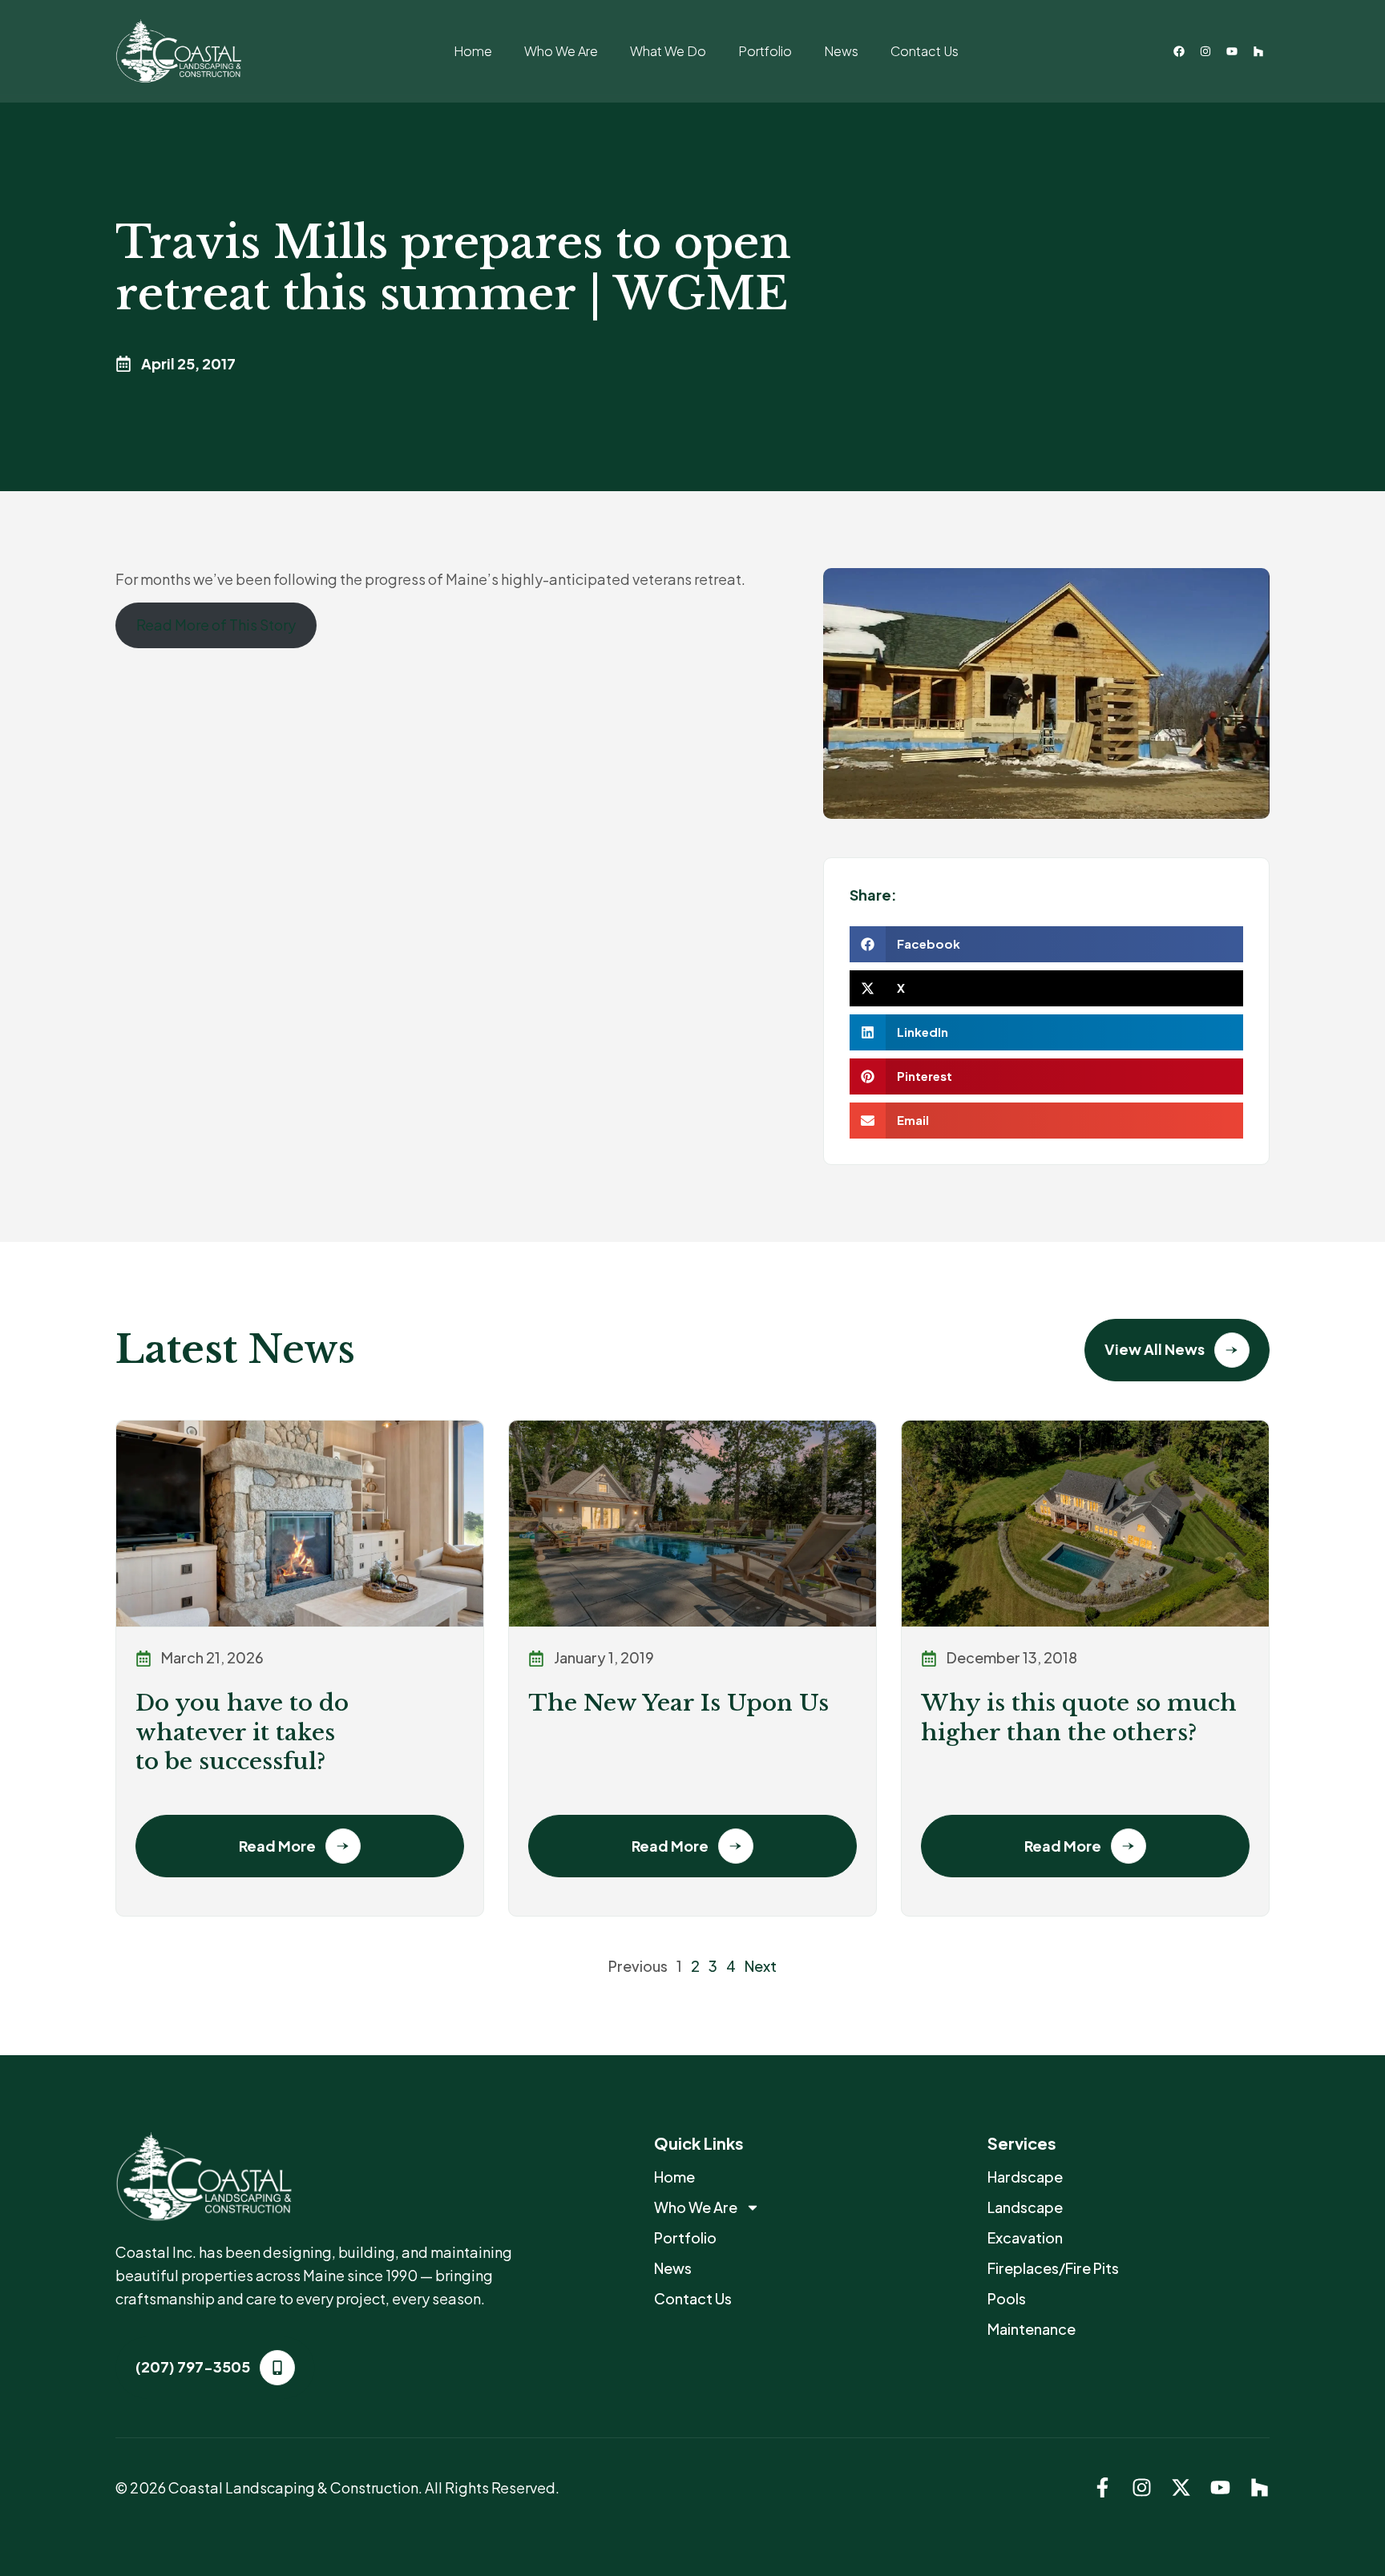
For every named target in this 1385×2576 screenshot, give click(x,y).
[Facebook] (1179, 51)
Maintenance (1032, 2329)
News (841, 51)
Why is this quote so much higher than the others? (1079, 1717)
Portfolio (765, 51)
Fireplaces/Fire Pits (1053, 2268)
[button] (1046, 944)
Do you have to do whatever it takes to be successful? (242, 1732)
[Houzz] (1258, 51)
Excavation (1025, 2237)
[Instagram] (1205, 51)
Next (761, 1966)
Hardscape (1025, 2177)
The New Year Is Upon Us (678, 1703)
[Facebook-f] (1102, 2487)
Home (473, 51)
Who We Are (561, 51)
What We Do (668, 51)
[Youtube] (1232, 51)
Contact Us (925, 51)
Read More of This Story (216, 625)
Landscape (1025, 2207)
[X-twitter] (1181, 2487)
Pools (1007, 2298)
